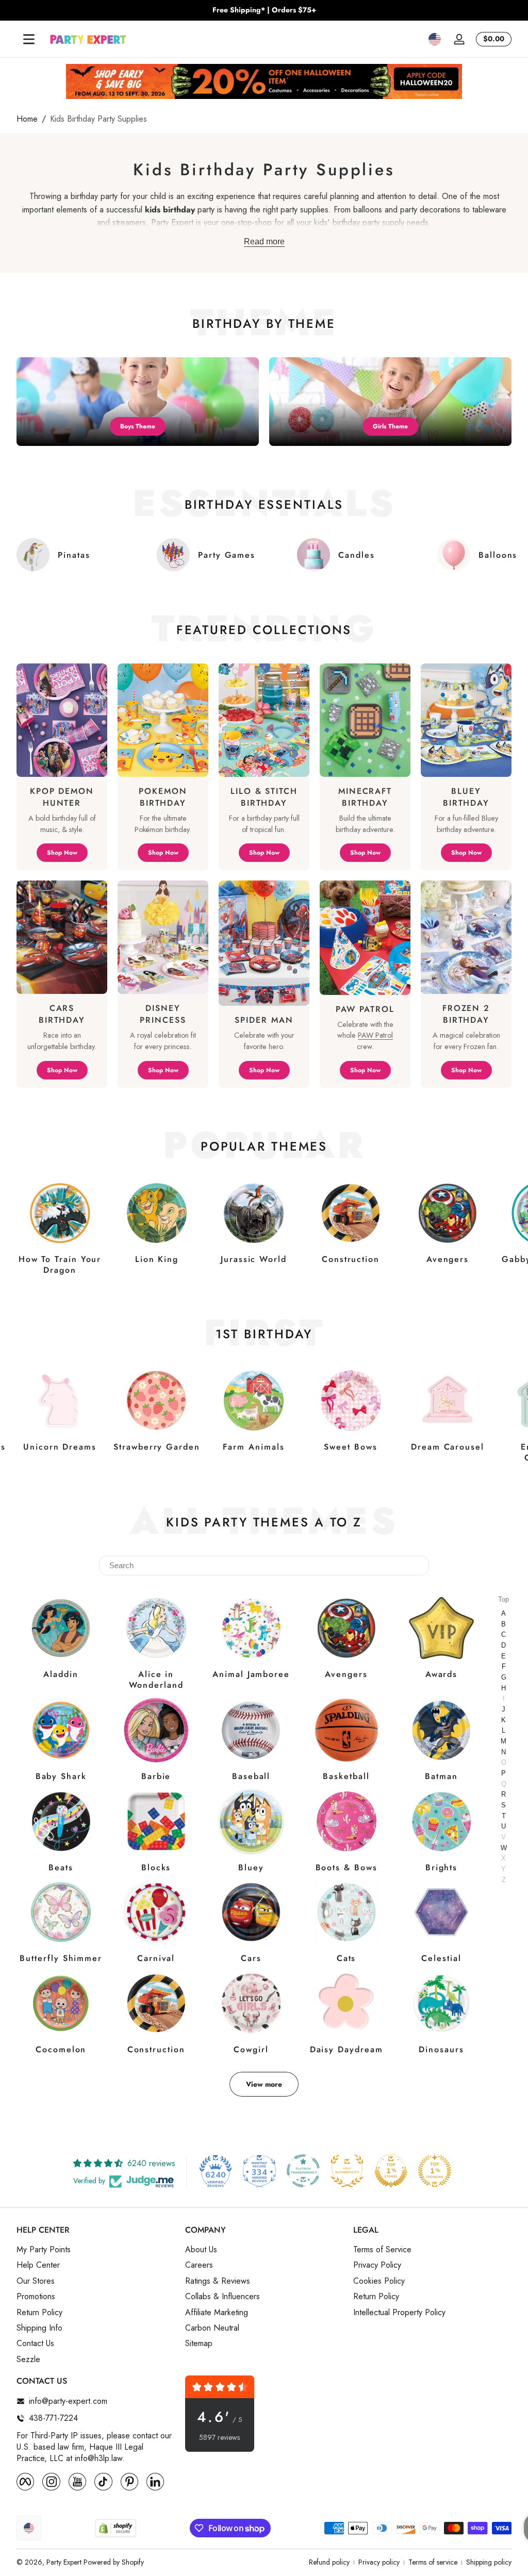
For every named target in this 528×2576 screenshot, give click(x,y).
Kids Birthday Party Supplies (98, 119)
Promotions (36, 2297)
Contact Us (35, 2344)
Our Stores (36, 2281)
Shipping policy (489, 2562)
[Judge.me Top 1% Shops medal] (391, 2171)
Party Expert (64, 2562)
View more (264, 2084)
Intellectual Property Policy (399, 2313)
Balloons (498, 555)
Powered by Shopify (114, 2562)
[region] (264, 10)
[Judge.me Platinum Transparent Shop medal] (303, 2171)
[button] (435, 39)
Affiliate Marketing (217, 2313)
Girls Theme (390, 426)
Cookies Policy (379, 2281)
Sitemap (199, 2344)
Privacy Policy (377, 2265)
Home (27, 119)
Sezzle (28, 2359)
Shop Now (62, 853)
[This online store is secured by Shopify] (115, 2528)
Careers (199, 2265)
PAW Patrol (375, 1035)
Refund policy (329, 2562)
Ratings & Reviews (218, 2281)
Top (504, 1599)
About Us (201, 2250)
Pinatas (74, 555)
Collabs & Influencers (222, 2297)
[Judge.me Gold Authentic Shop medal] (347, 2171)
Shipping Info (39, 2328)
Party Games (227, 555)
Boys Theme (138, 426)
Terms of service (433, 2562)
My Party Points (44, 2250)
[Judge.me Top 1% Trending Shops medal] (435, 2171)
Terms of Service (382, 2250)
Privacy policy (379, 2562)
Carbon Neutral (212, 2328)
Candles (356, 555)
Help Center (38, 2265)
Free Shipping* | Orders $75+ (264, 10)
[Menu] (29, 39)
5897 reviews (219, 2438)
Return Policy (39, 2313)
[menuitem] (96, 2250)
